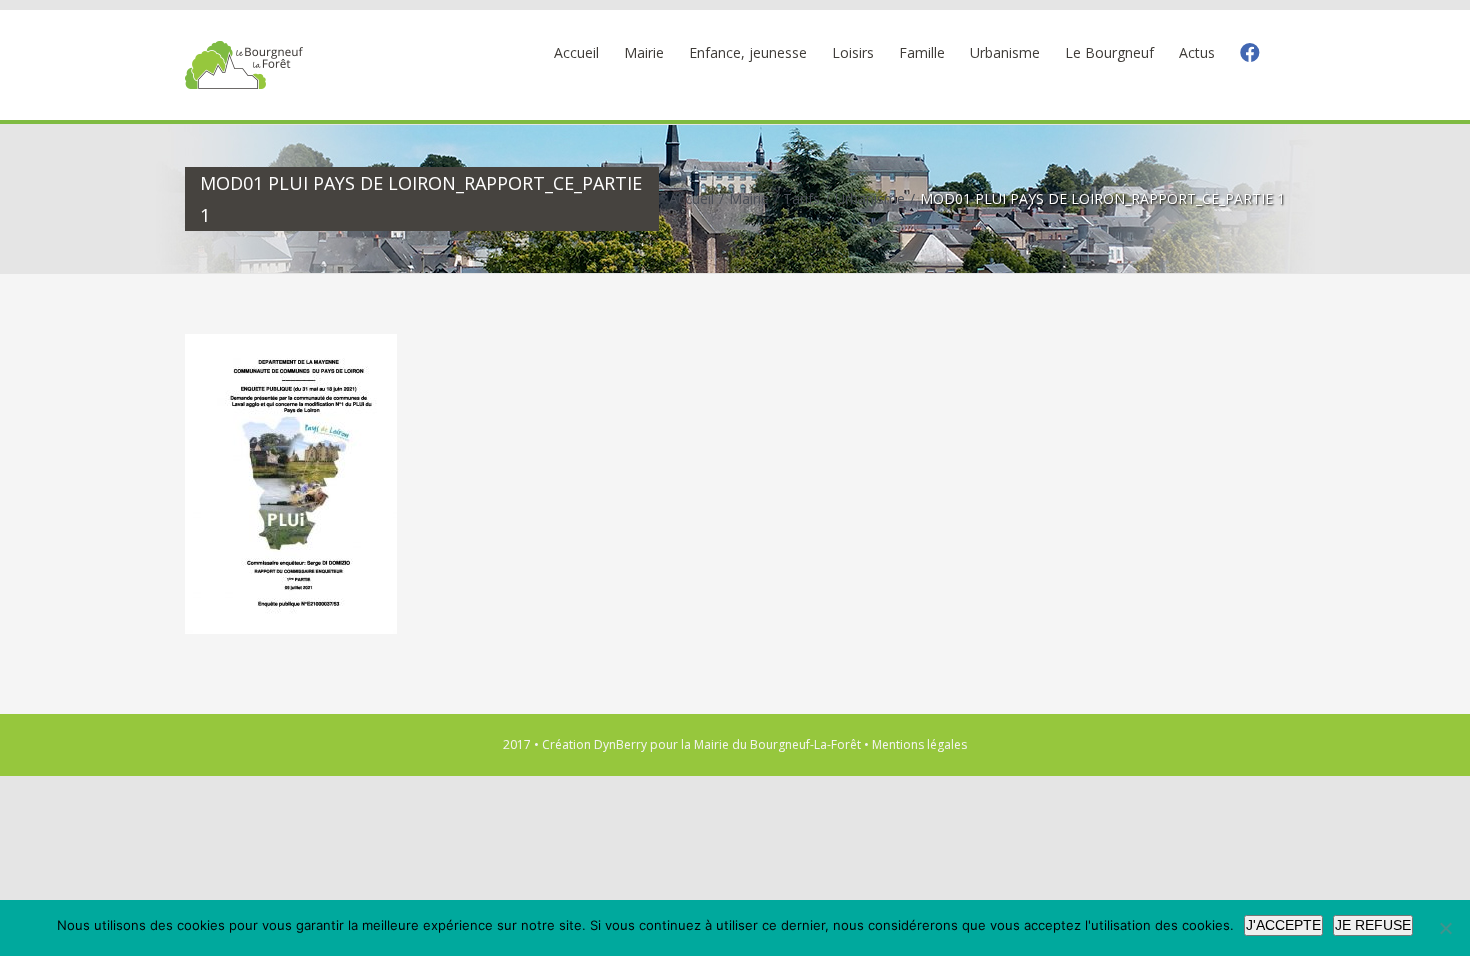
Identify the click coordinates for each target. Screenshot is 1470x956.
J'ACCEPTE (1283, 925)
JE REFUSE (1373, 925)
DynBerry (620, 744)
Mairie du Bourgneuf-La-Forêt (777, 744)
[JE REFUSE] (1445, 928)
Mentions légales (919, 744)
